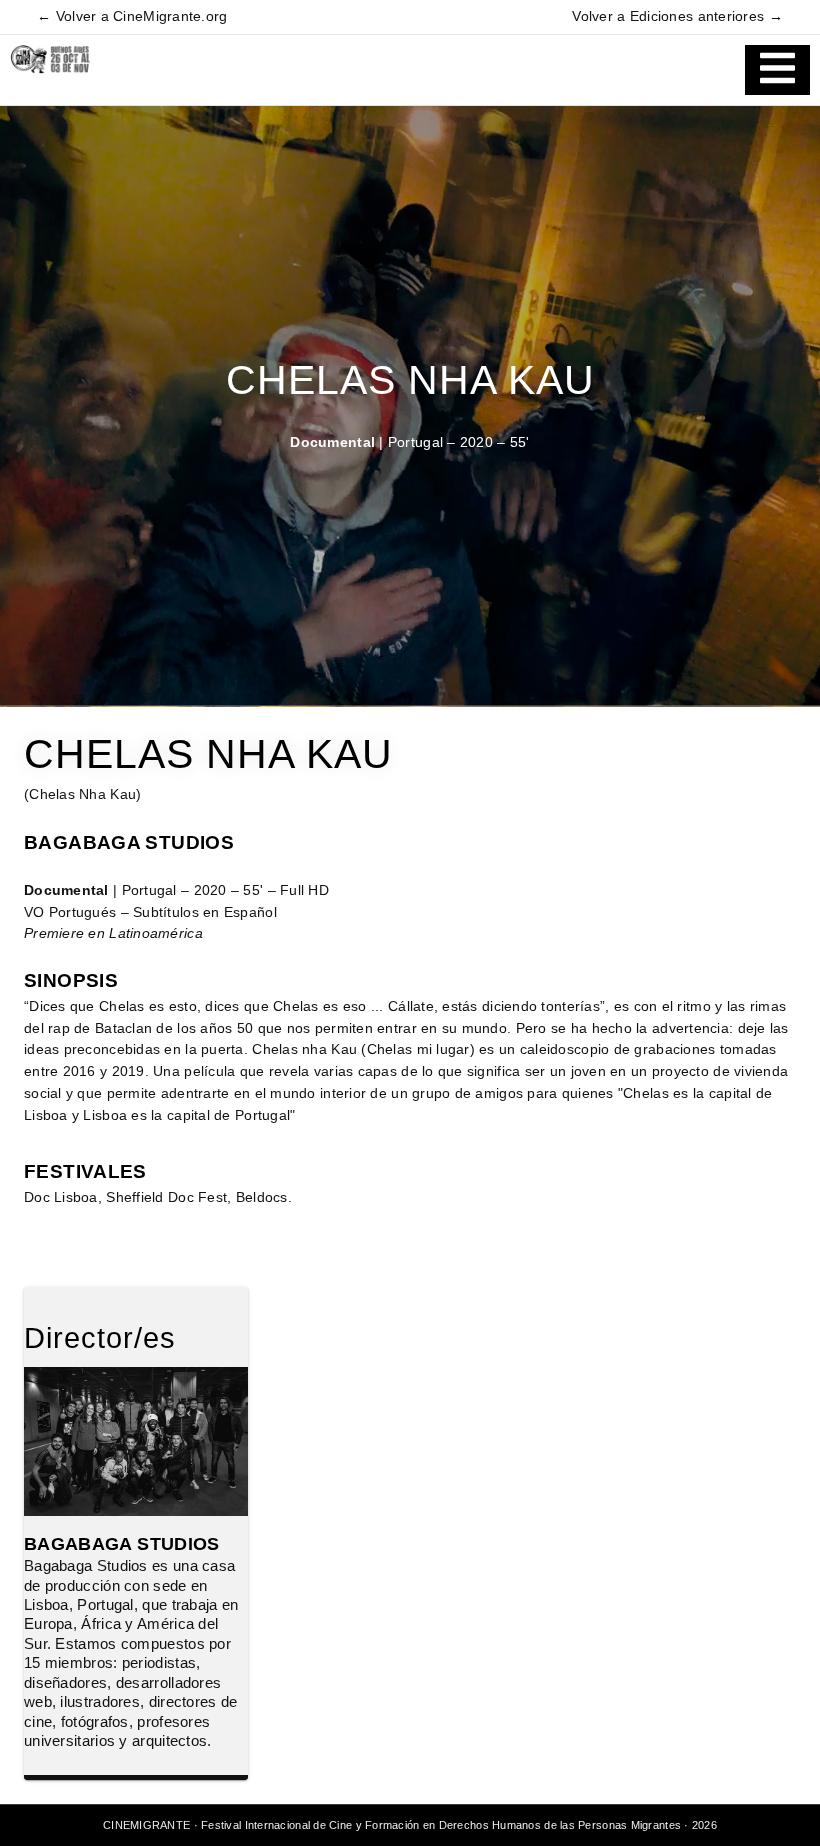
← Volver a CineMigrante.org (132, 16)
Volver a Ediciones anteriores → (677, 16)
